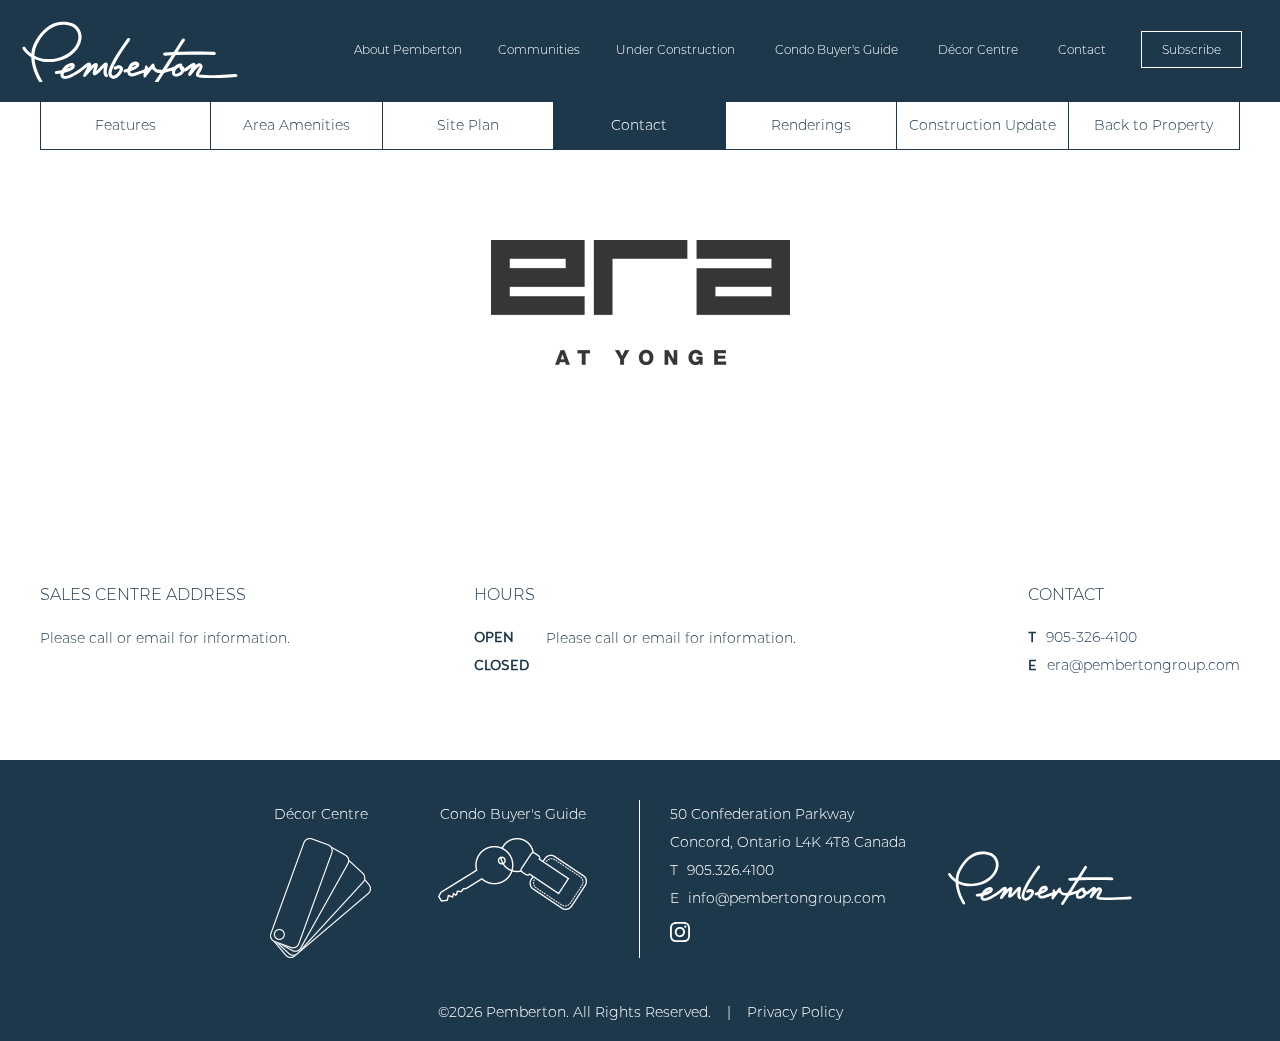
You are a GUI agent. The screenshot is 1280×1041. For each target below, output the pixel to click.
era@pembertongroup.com (1143, 665)
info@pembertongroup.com (787, 898)
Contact (1082, 49)
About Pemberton (408, 49)
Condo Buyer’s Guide (836, 49)
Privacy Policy (795, 1012)
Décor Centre (978, 49)
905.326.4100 (730, 870)
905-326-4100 (1091, 637)
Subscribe (1191, 49)
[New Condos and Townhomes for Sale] (130, 51)
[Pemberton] (1040, 877)
